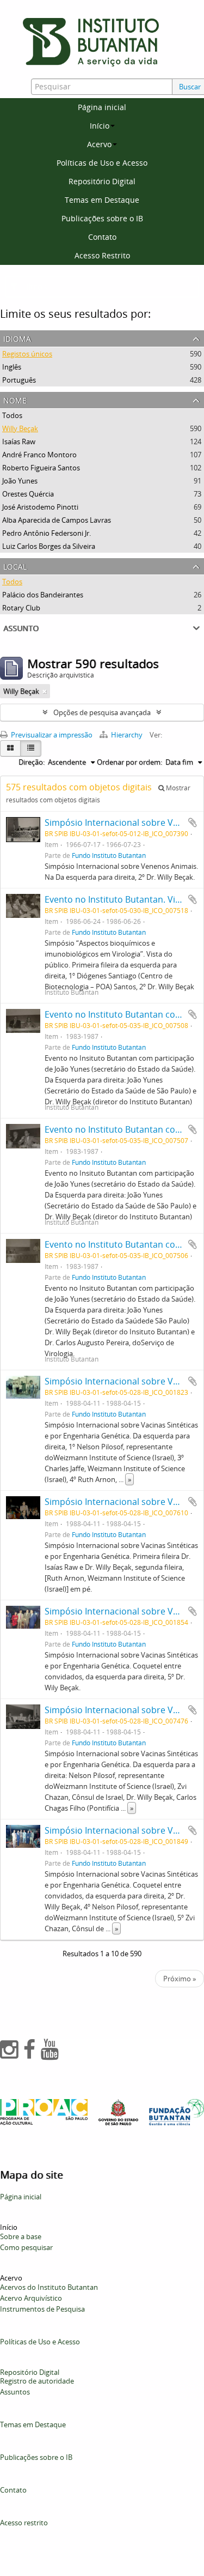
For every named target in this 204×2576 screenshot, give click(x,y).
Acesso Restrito (102, 255)
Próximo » (180, 1979)
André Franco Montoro (39, 455)
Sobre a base (21, 2236)
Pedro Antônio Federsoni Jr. (47, 533)
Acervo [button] (99, 144)
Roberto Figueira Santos (41, 468)
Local (15, 566)
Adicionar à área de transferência (193, 823)
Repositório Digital (102, 181)
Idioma (17, 338)
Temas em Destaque (102, 200)
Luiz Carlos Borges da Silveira (49, 546)
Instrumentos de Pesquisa (42, 2309)
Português (19, 380)
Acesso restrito (24, 2523)
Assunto (21, 627)
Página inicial (102, 107)
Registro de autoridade (37, 2381)
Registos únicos (27, 354)
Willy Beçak (20, 428)
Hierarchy (127, 735)
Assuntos (15, 2392)
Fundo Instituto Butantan (109, 855)
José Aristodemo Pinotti (40, 507)
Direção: (32, 762)
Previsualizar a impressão (51, 735)
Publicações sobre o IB (102, 218)
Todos (12, 415)
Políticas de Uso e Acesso (102, 163)
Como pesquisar (26, 2247)
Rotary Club (21, 608)
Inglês (12, 367)
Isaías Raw (19, 442)
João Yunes (20, 481)
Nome (15, 399)
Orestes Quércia (28, 494)
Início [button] (100, 126)
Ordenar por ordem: (129, 762)
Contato (102, 237)
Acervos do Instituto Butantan (49, 2287)
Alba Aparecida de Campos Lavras (57, 520)
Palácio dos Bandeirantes (43, 595)
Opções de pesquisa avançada (102, 712)
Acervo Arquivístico (31, 2298)
